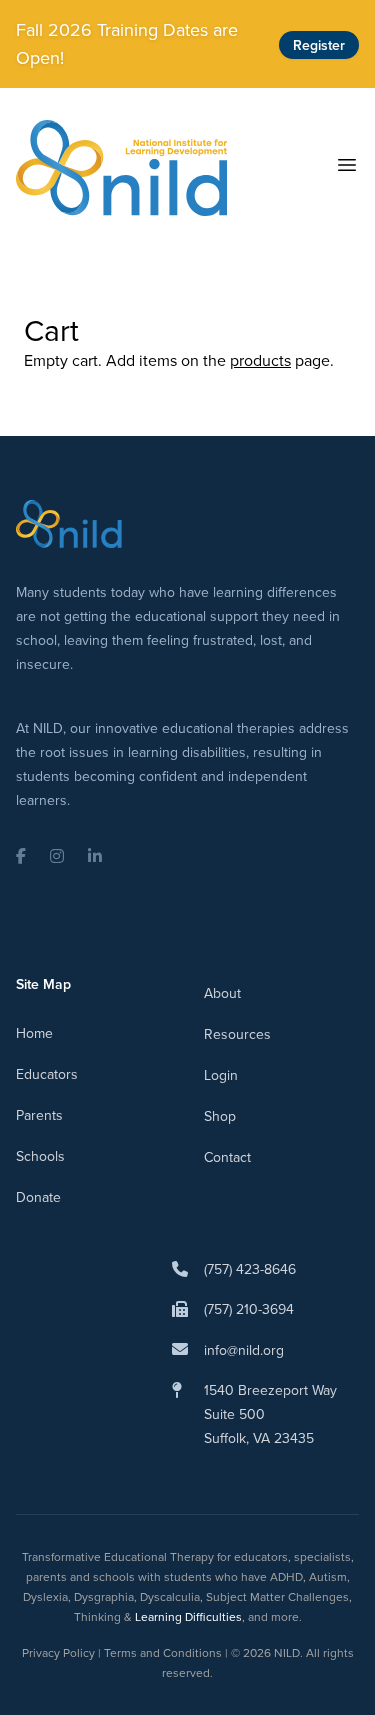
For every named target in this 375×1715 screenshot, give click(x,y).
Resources (237, 1034)
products (260, 360)
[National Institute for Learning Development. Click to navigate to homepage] (121, 168)
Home (34, 1033)
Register (319, 45)
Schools (40, 1156)
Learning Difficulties (188, 1616)
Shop (220, 1116)
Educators (47, 1074)
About (222, 993)
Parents (39, 1115)
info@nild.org (244, 1350)
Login (221, 1075)
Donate (38, 1197)
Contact (227, 1157)
